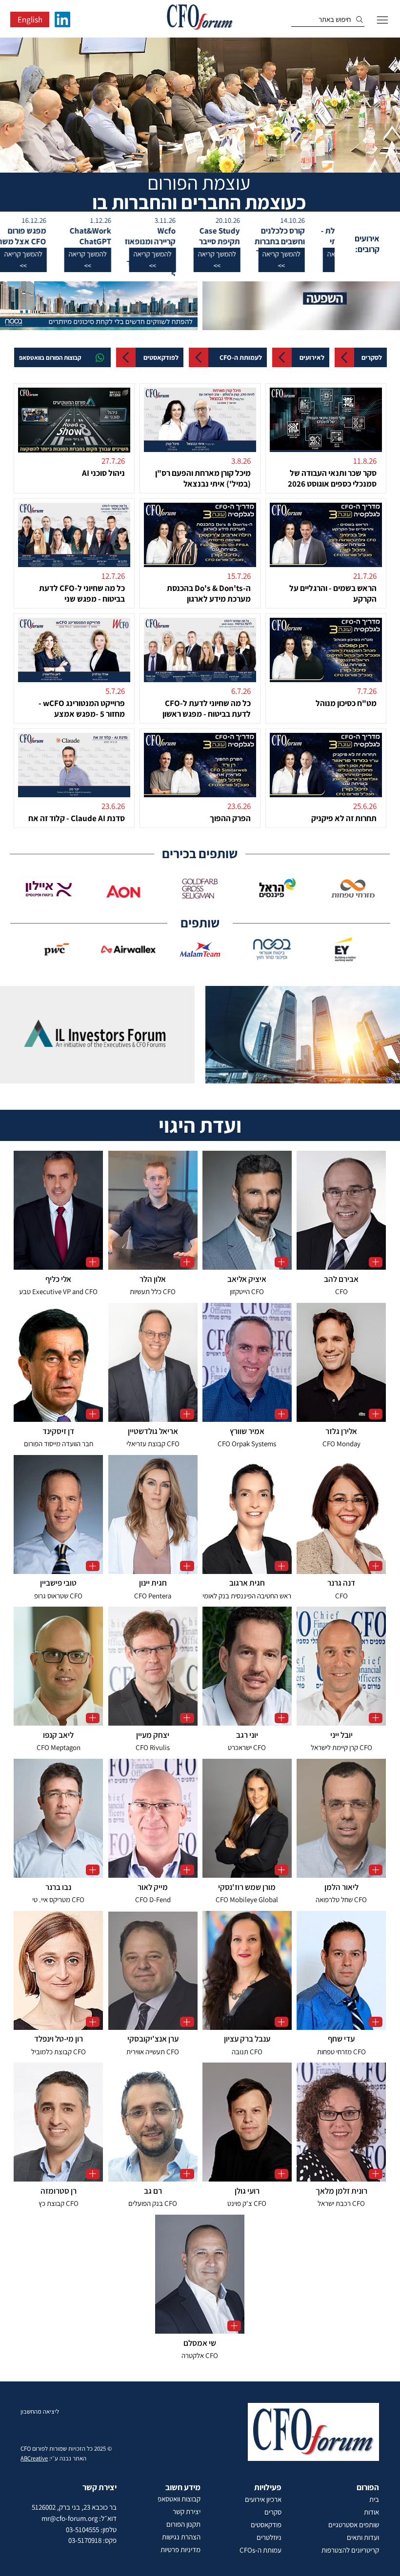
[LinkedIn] (62, 20)
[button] (316, 260)
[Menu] (382, 20)
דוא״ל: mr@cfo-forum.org (79, 2518)
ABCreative (34, 2458)
